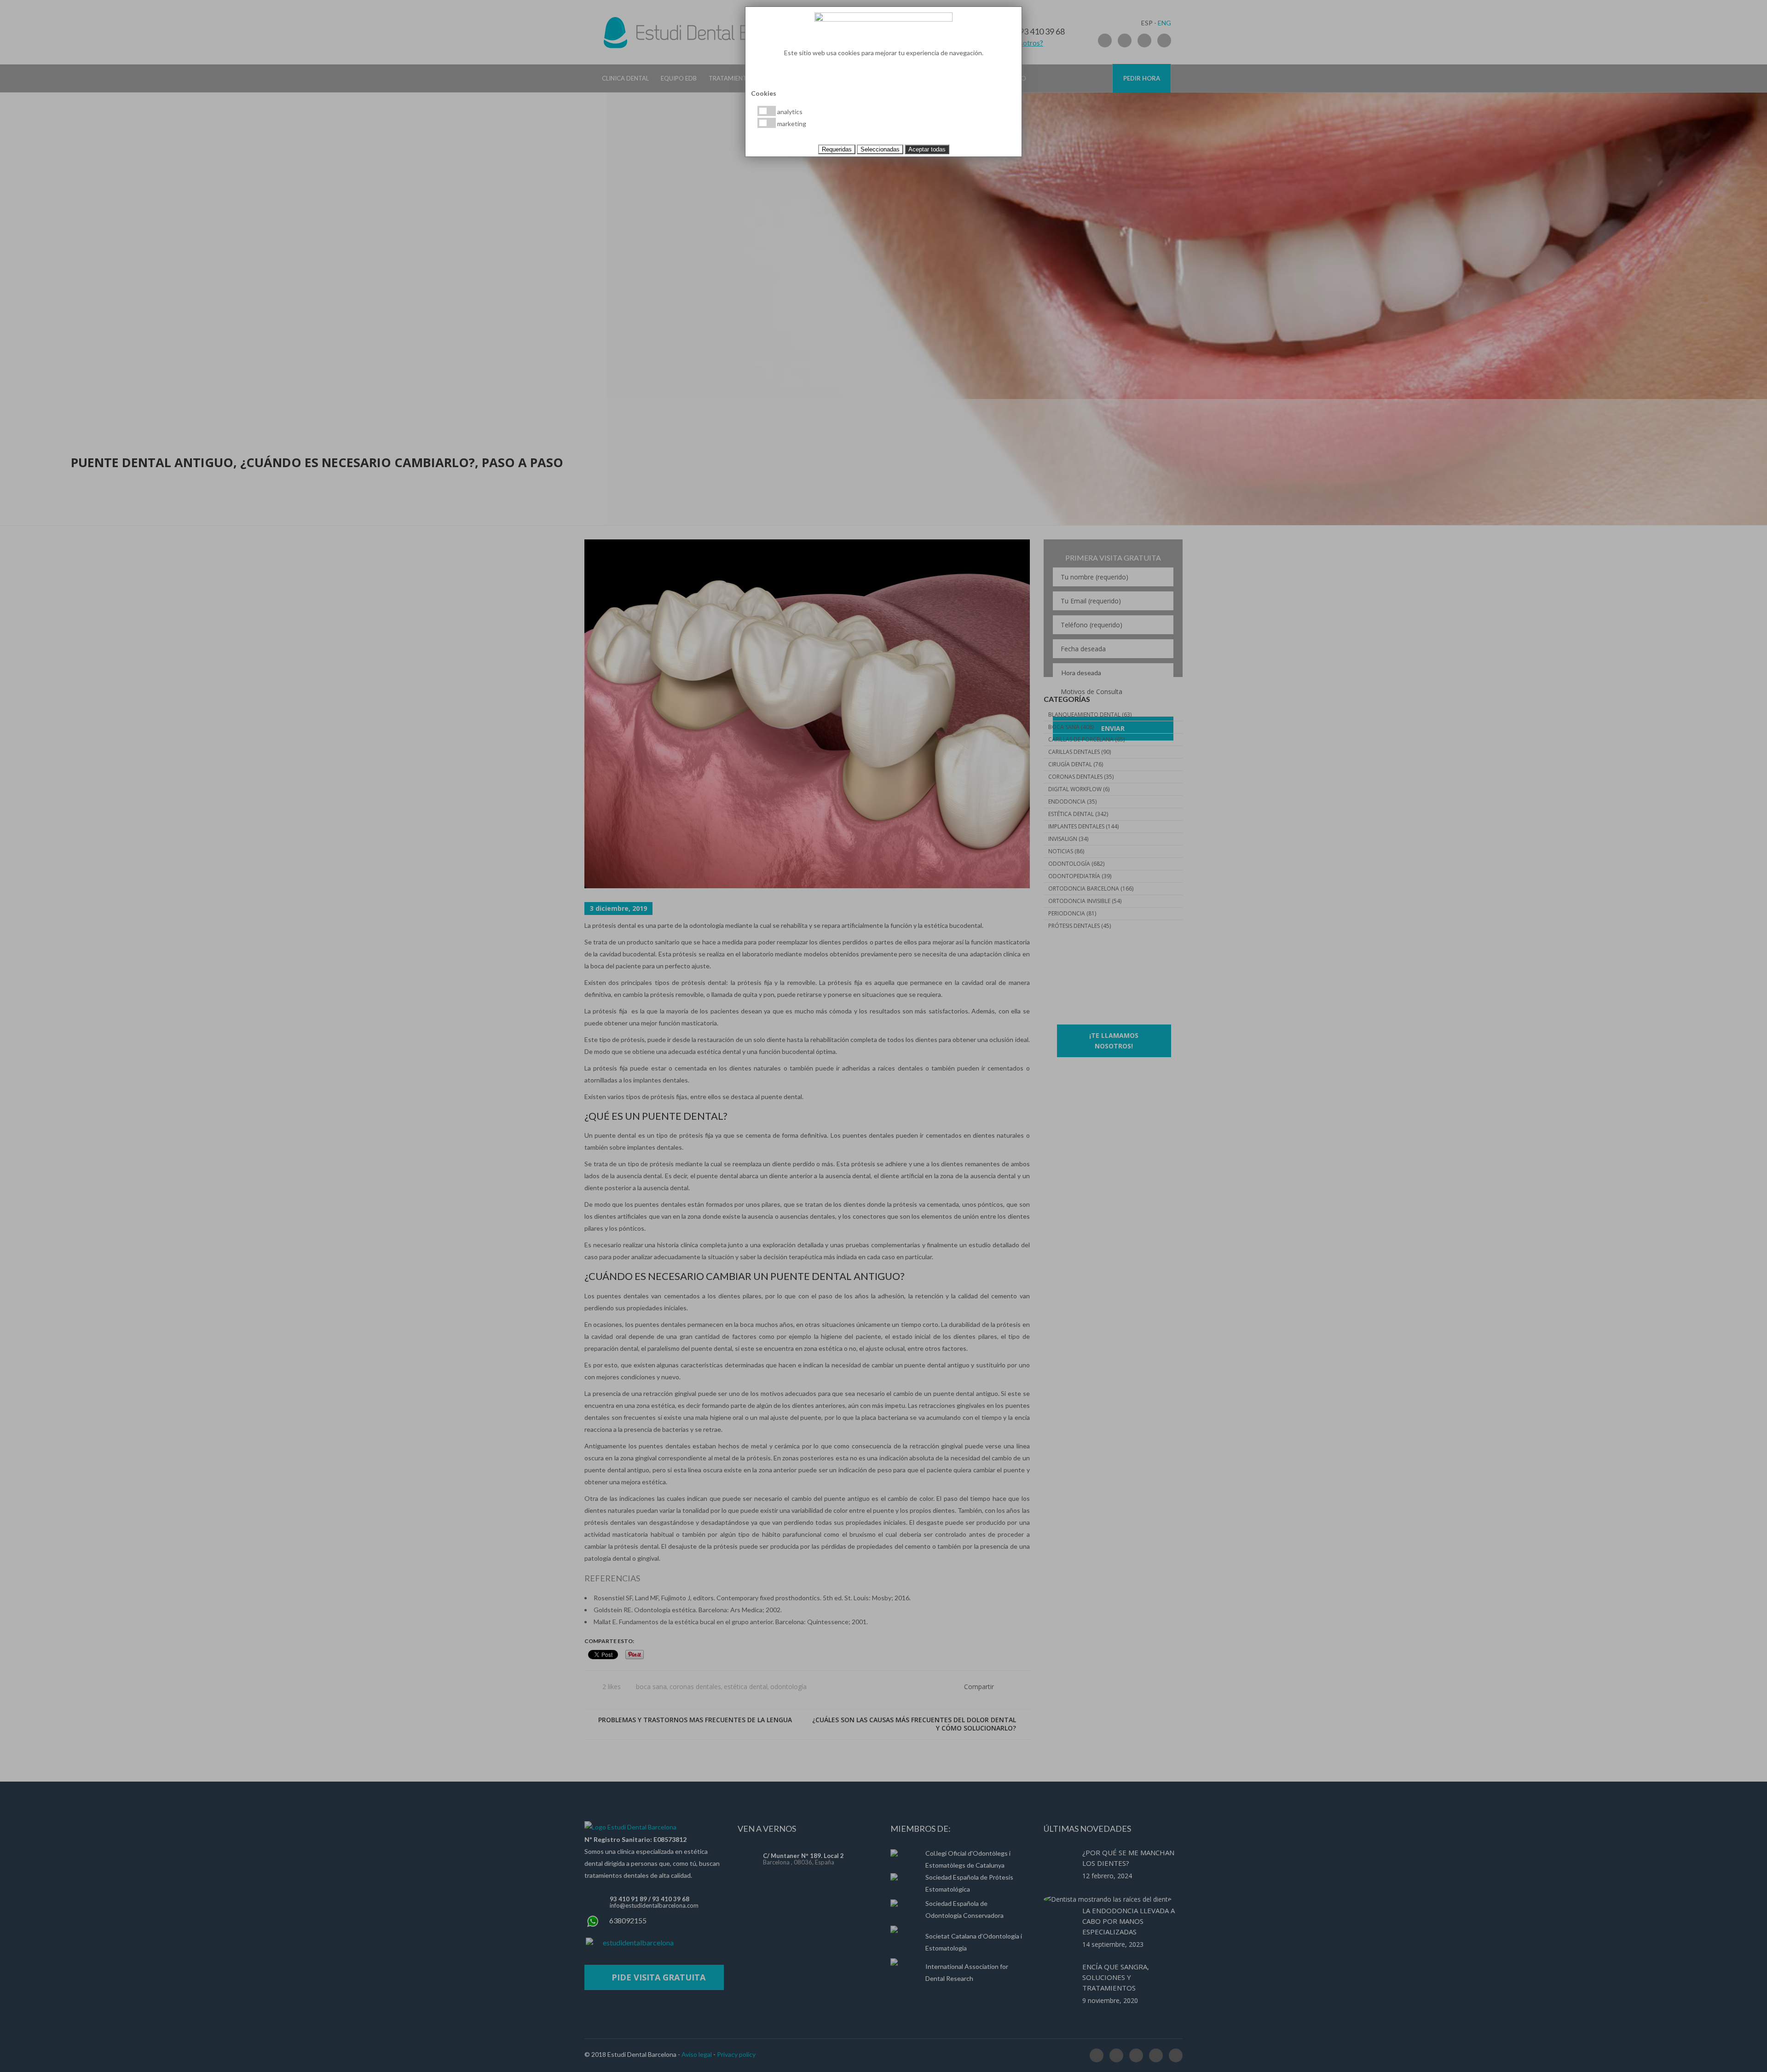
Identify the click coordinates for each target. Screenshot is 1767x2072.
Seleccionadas (880, 149)
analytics (789, 112)
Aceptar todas (927, 149)
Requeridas (837, 149)
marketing (791, 124)
